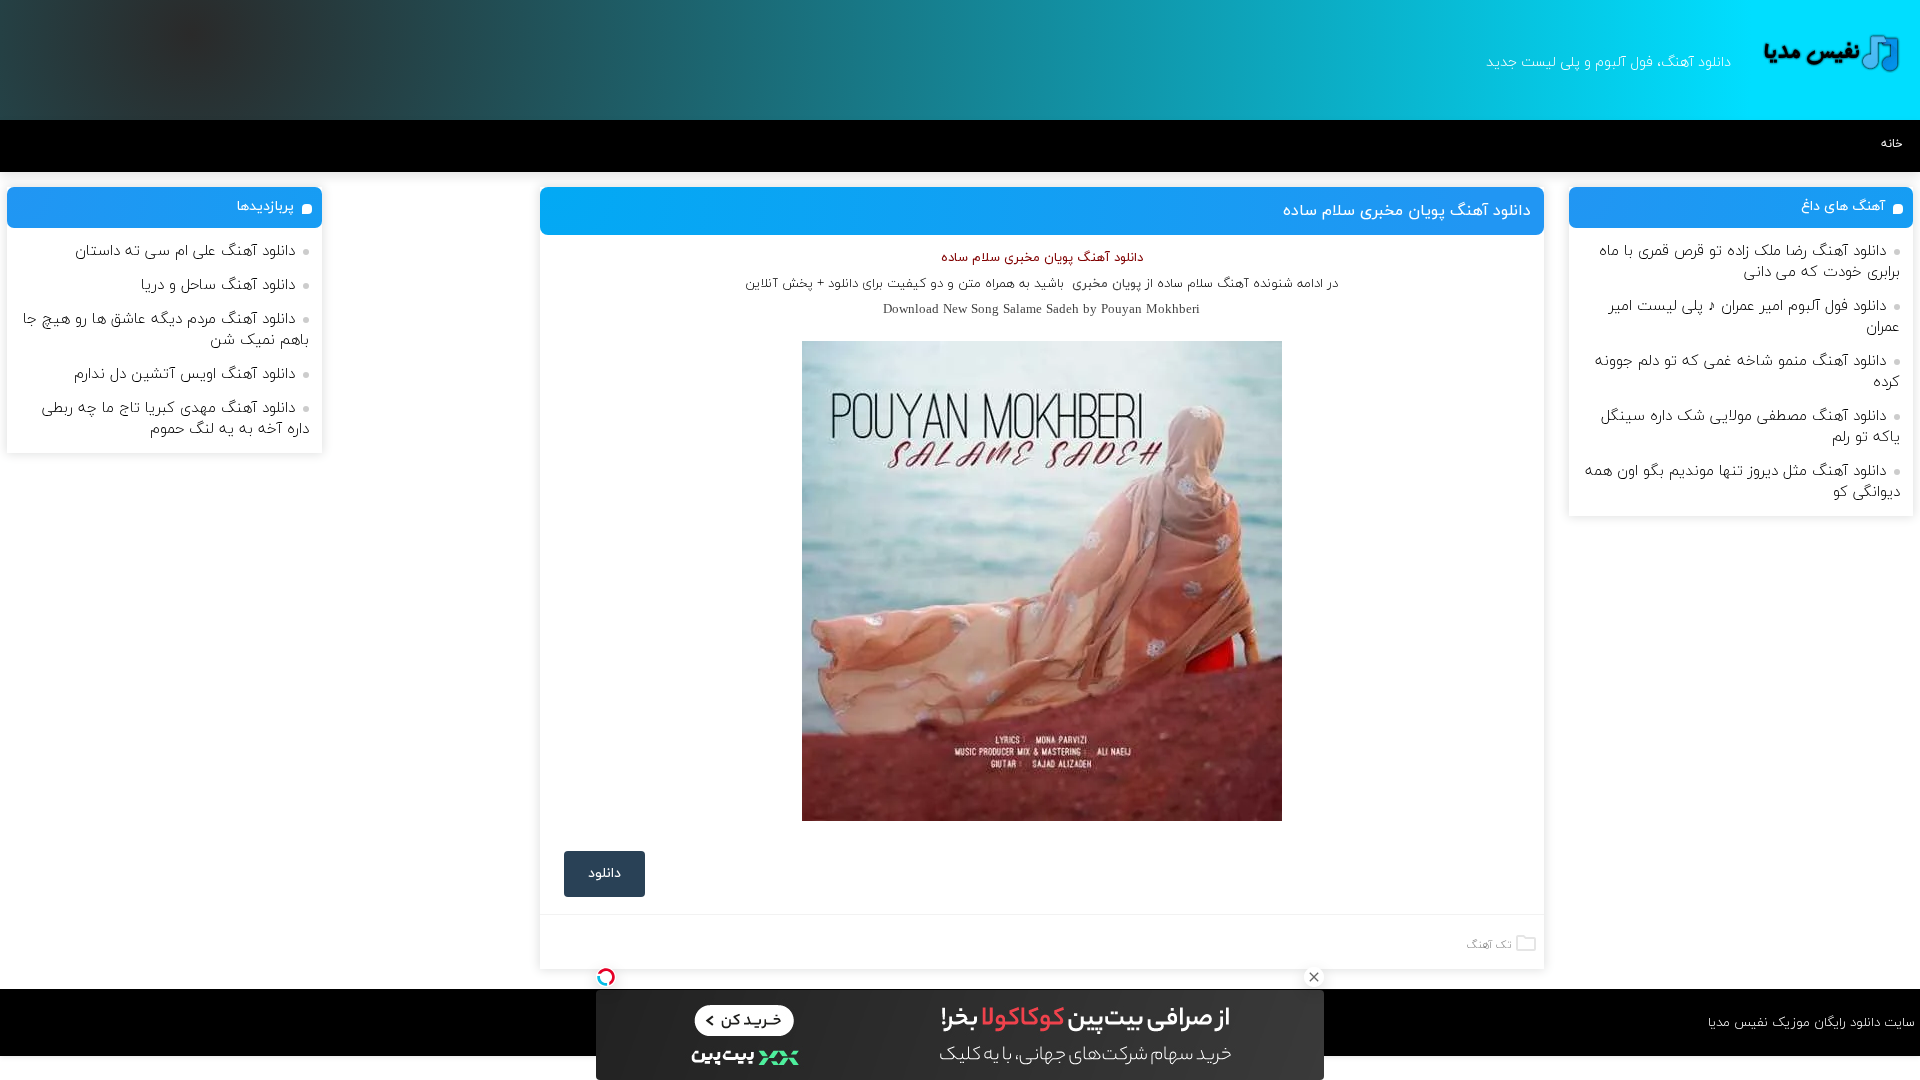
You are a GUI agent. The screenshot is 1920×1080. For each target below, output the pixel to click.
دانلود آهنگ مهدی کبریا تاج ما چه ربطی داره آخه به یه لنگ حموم (175, 419)
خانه (1892, 144)
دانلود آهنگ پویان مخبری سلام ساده (1407, 211)
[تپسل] (606, 977)
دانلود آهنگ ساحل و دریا (218, 285)
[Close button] (1314, 977)
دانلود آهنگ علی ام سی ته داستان (185, 251)
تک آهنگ (1489, 945)
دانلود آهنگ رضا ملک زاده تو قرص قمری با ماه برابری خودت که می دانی (1749, 262)
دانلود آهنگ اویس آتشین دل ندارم (184, 374)
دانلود (604, 873)
